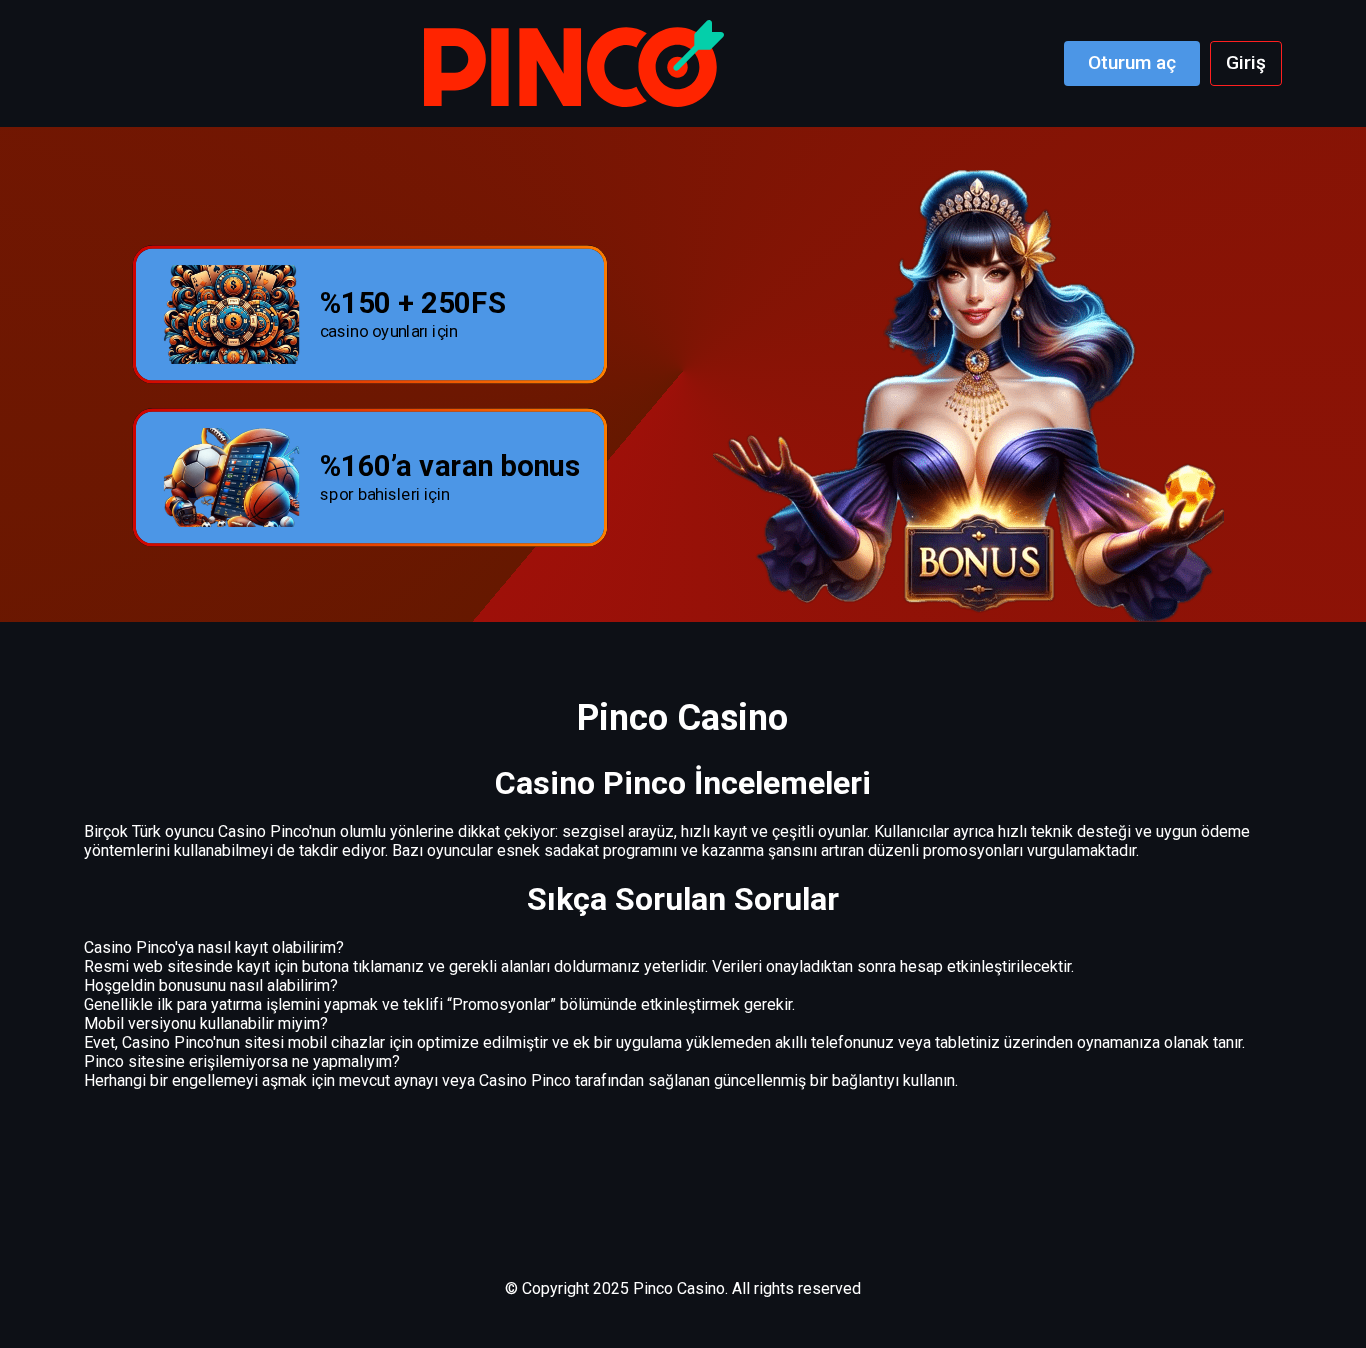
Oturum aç (1132, 62)
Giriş (1246, 62)
